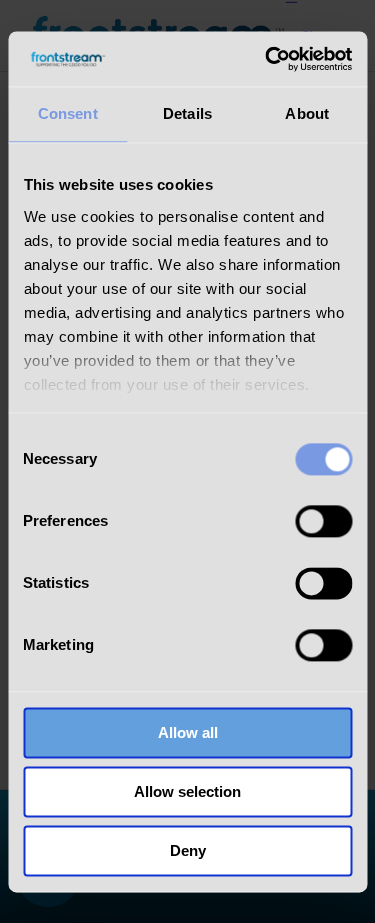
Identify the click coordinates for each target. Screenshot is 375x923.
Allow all (188, 732)
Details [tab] (187, 113)
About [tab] (307, 113)
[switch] (323, 521)
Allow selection (187, 791)
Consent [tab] (68, 113)
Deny (188, 850)
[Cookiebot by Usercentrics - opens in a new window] (267, 59)
